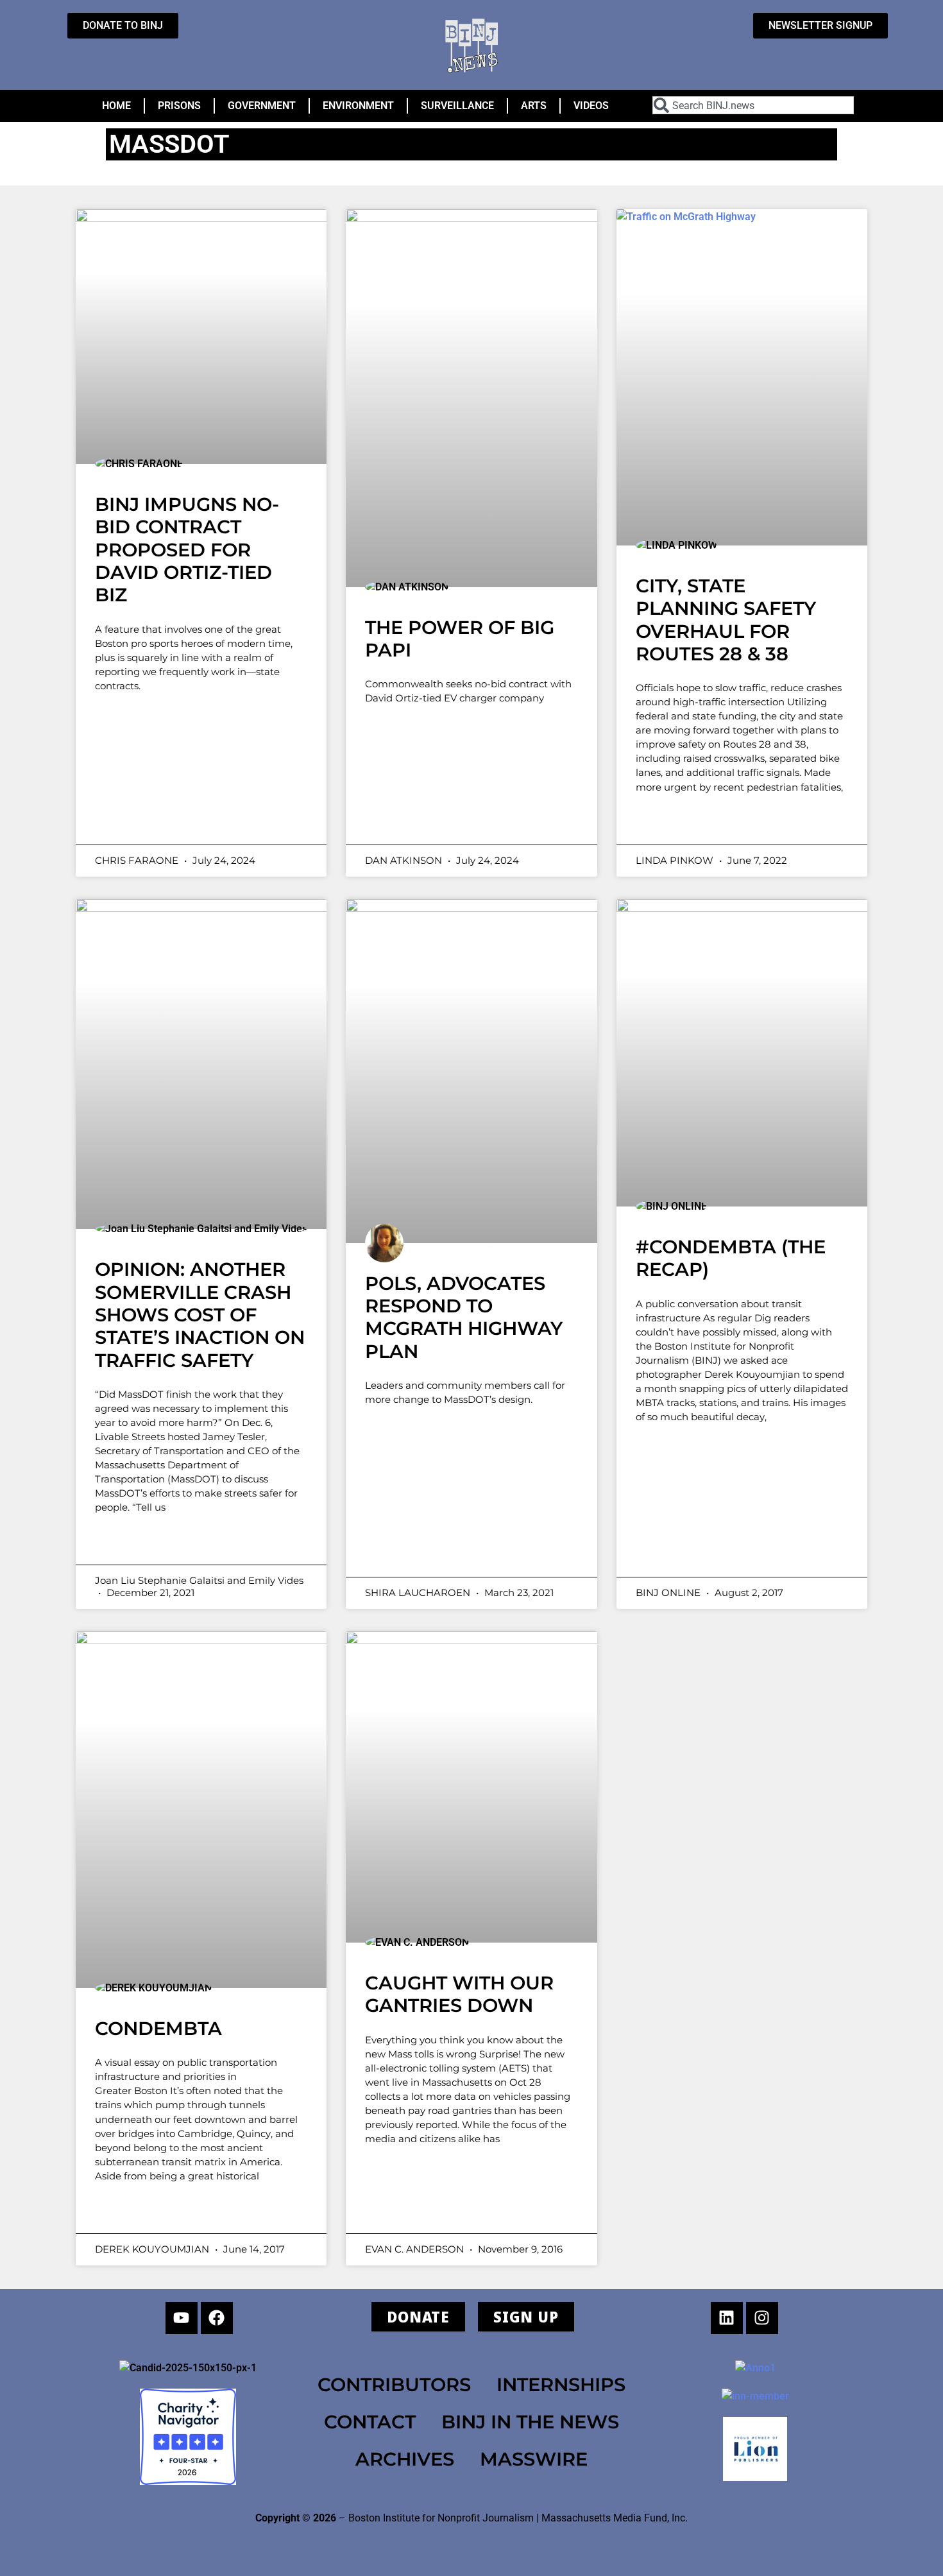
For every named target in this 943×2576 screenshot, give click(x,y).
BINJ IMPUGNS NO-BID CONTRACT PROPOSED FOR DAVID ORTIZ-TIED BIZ (187, 549)
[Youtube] (182, 2318)
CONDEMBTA (158, 2028)
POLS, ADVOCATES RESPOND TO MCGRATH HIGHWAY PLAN (464, 1317)
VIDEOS (591, 106)
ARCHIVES (405, 2459)
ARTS (534, 106)
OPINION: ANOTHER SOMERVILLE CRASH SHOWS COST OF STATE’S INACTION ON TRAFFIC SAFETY (200, 1314)
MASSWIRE (534, 2459)
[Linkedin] (727, 2318)
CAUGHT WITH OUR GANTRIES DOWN (459, 1994)
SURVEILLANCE (457, 106)
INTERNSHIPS (561, 2384)
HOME (116, 106)
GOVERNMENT (262, 106)
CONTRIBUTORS (394, 2384)
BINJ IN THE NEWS (530, 2422)
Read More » (146, 821)
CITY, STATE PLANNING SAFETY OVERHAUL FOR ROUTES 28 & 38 (726, 620)
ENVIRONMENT (358, 106)
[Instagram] (762, 2318)
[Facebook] (217, 2318)
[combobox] (753, 105)
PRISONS (179, 106)
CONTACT (370, 2422)
